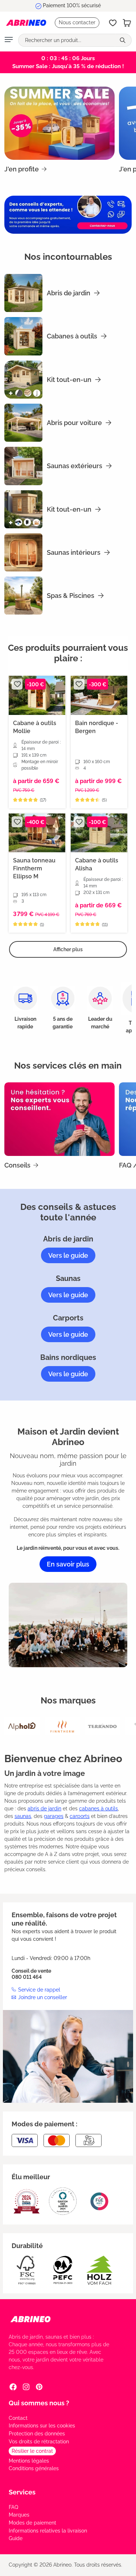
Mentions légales (29, 2461)
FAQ (13, 2507)
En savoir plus (68, 1564)
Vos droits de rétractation (39, 2442)
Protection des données (37, 2434)
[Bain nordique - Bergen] (99, 695)
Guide (16, 2538)
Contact (18, 2418)
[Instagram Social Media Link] (26, 2387)
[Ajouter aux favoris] (17, 684)
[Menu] (9, 40)
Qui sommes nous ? (39, 2403)
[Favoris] (113, 23)
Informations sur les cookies (42, 2426)
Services (22, 2492)
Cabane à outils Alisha (97, 864)
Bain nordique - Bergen (97, 727)
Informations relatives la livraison (48, 2531)
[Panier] (127, 23)
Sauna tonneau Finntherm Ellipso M (34, 868)
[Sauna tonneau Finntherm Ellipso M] (37, 833)
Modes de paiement (32, 2523)
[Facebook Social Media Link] (13, 2387)
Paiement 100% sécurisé (72, 5)
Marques (19, 2515)
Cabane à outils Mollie (35, 727)
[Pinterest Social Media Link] (39, 2387)
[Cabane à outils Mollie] (37, 695)
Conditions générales (34, 2468)
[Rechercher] (123, 40)
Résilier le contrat (32, 2451)
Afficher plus (68, 949)
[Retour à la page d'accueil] (26, 23)
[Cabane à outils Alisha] (99, 833)
